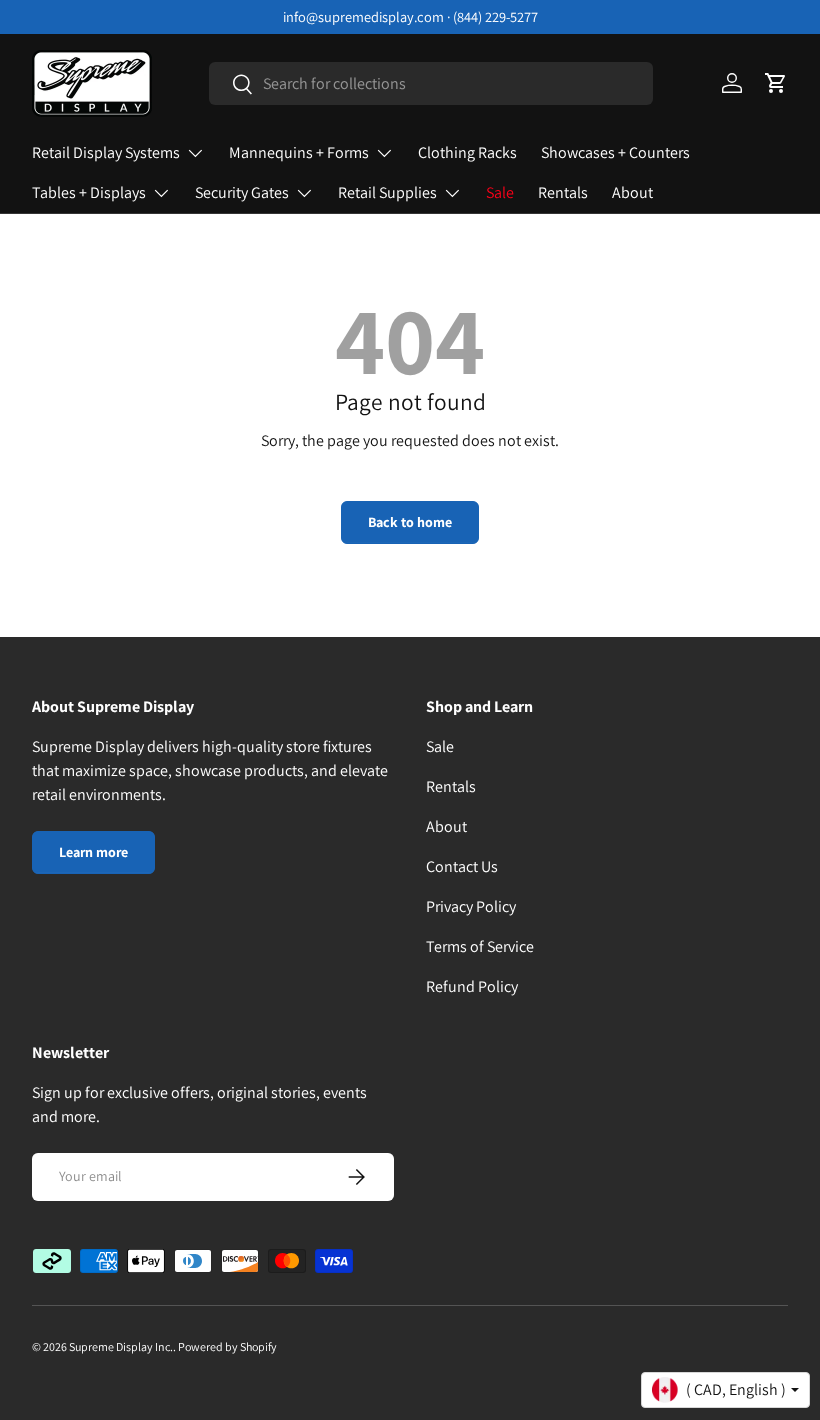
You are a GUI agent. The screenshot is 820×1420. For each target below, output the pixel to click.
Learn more (93, 852)
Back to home (410, 522)
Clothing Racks (467, 152)
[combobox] (431, 83)
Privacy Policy (471, 906)
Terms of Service (480, 946)
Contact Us (462, 866)
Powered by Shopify (227, 1346)
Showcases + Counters (615, 152)
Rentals (563, 192)
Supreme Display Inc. (121, 1346)
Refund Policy (472, 986)
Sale (500, 192)
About (632, 192)
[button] (776, 83)
